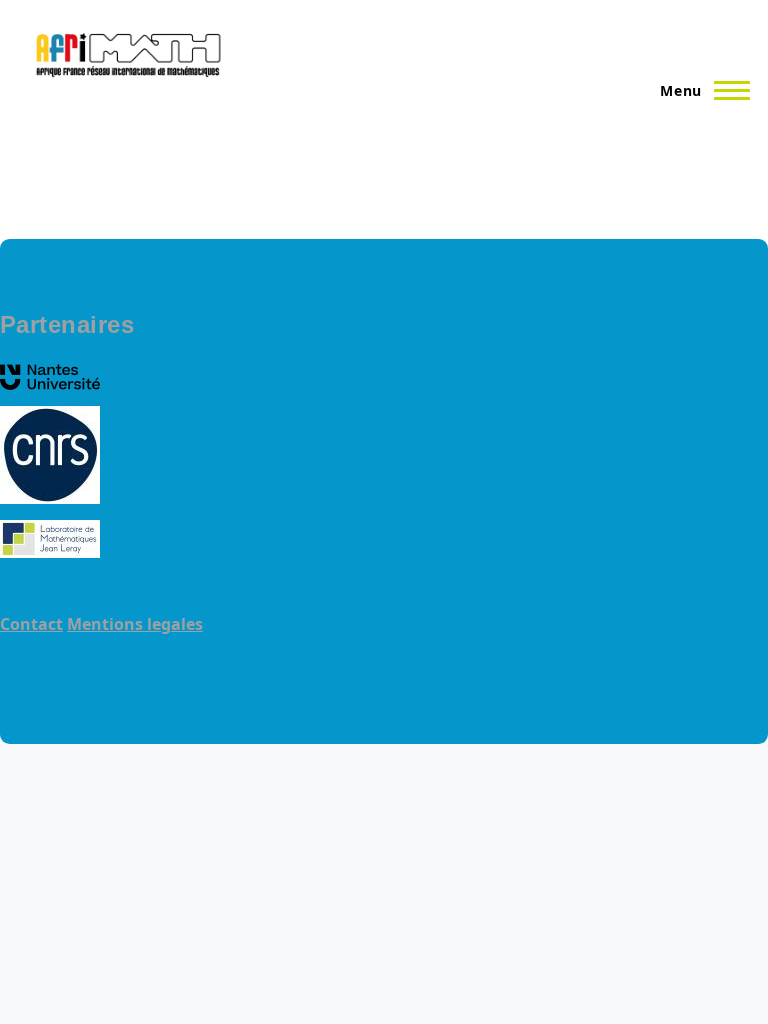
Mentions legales (135, 624)
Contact (31, 624)
